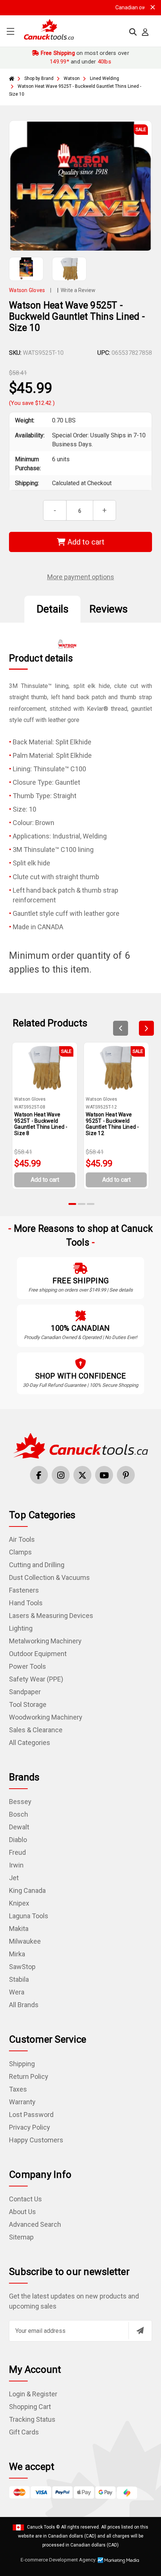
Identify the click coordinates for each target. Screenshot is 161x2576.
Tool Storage (28, 1704)
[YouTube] (104, 1475)
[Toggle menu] (10, 31)
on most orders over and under (84, 57)
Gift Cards (24, 2432)
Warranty (22, 2102)
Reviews (109, 609)
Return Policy (29, 2076)
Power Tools (28, 1666)
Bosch (19, 1814)
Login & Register (33, 2394)
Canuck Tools (41, 2527)
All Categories (30, 1743)
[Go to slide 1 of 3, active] (73, 1204)
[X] (82, 1475)
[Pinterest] (126, 1475)
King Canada (27, 1890)
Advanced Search (35, 2224)
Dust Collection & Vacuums (49, 1577)
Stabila (19, 1979)
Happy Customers (36, 2140)
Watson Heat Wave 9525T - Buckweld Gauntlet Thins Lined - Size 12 (113, 1124)
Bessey (20, 1802)
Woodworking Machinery (46, 1717)
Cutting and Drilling (37, 1565)
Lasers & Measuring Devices (51, 1616)
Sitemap (21, 2237)
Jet (14, 1878)
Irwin (16, 1865)
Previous (121, 1028)
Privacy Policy (30, 2127)
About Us (22, 2212)
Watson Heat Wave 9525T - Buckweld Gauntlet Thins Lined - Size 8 (41, 1124)
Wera (17, 1992)
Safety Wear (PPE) (36, 1679)
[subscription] (140, 2331)
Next (146, 1028)
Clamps (20, 1552)
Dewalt (19, 1827)
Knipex (19, 1903)
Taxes (18, 2089)
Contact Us (25, 2199)
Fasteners (24, 1590)
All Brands (24, 2005)
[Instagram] (61, 1475)
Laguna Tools (29, 1916)
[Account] (145, 32)
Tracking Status (32, 2419)
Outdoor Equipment (38, 1654)
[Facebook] (39, 1475)
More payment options (81, 577)
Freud (17, 1852)
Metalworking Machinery (45, 1641)
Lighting (21, 1628)
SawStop (22, 1967)
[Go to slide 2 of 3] (82, 1204)
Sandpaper (25, 1692)
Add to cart (85, 542)
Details (53, 609)
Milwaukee (25, 1941)
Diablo (18, 1840)
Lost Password (31, 2115)
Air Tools (22, 1539)
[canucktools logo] (80, 1445)
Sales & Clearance (36, 1730)
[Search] (133, 32)
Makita (19, 1929)
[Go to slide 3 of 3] (91, 1204)
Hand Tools (26, 1603)
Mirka (17, 1954)
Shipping (22, 2064)
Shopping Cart (30, 2407)
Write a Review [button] (78, 290)
